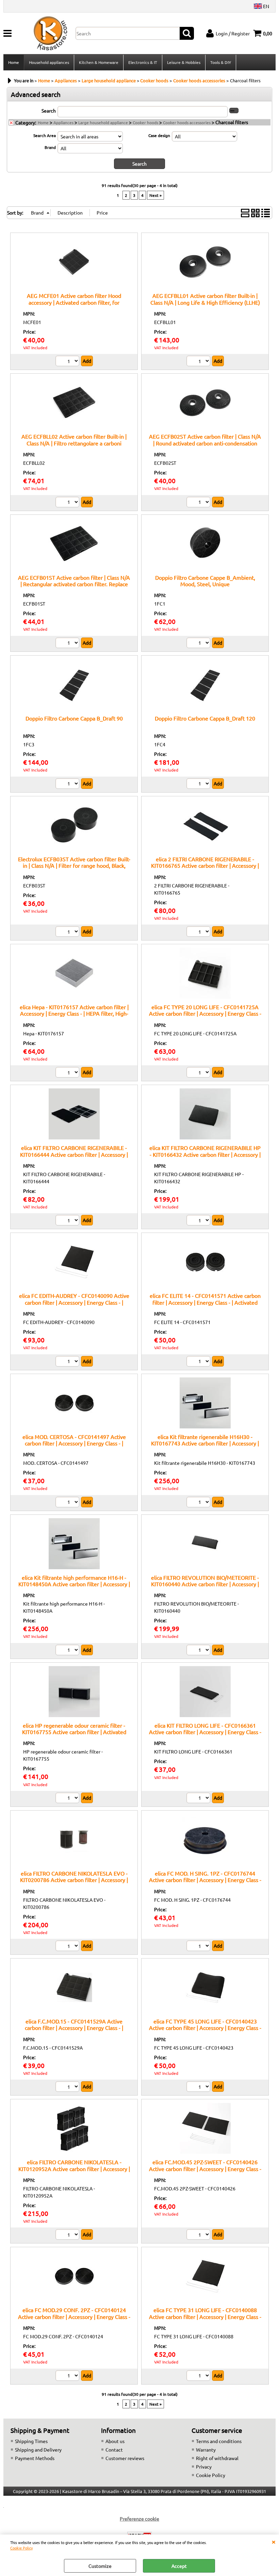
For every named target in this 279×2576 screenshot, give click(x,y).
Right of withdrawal (217, 2458)
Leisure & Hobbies (184, 62)
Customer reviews (125, 2458)
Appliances (63, 122)
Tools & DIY (221, 62)
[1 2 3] (68, 362)
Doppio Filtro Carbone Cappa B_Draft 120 (205, 718)
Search (49, 111)
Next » (155, 195)
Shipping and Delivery (38, 2450)
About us (115, 2441)
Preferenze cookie (139, 2519)
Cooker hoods (145, 122)
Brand (50, 147)
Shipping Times (31, 2441)
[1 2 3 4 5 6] (68, 932)
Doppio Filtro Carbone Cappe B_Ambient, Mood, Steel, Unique (205, 581)
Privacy (204, 2467)
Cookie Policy (21, 2548)
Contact (114, 2450)
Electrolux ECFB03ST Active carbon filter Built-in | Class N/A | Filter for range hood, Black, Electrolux (74, 866)
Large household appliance (103, 122)
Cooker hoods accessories (187, 122)
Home (14, 62)
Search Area (45, 135)
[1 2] (199, 362)
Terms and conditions (219, 2441)
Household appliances (49, 62)
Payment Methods (35, 2458)
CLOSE (274, 2541)
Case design (159, 135)
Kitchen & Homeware (99, 62)
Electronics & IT (143, 62)
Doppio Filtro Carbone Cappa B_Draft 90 (74, 718)
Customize (100, 2566)
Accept (179, 2566)
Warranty (206, 2450)
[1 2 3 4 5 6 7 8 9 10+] (199, 1362)
